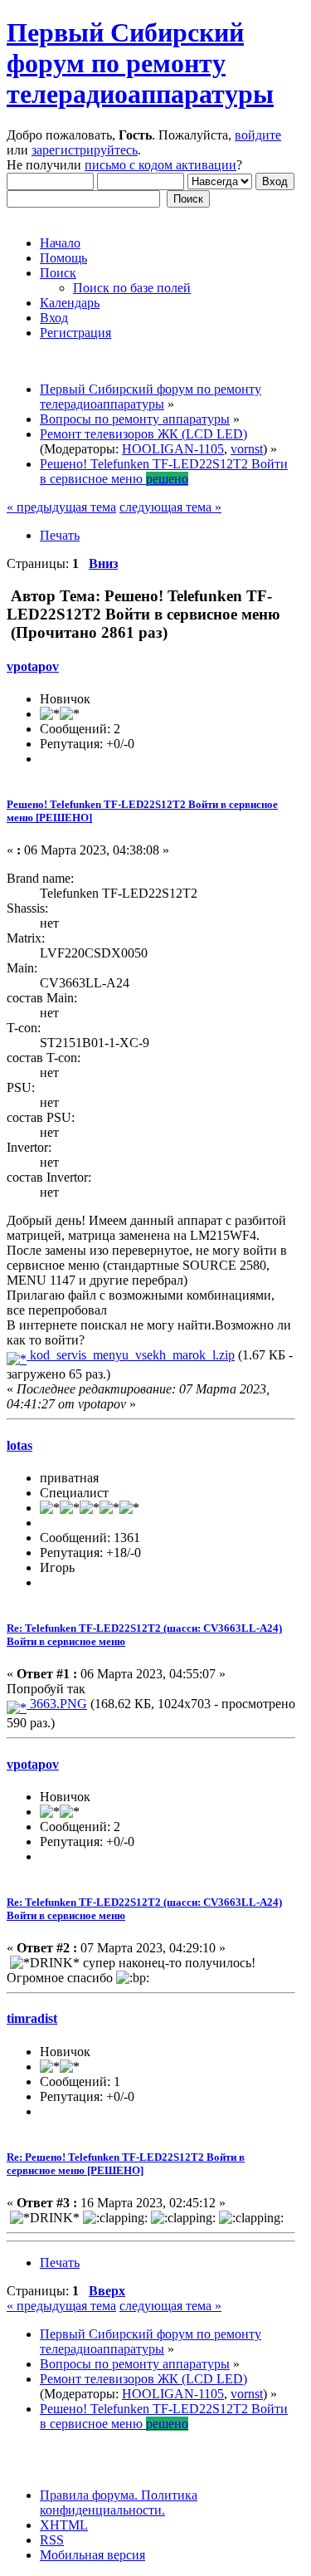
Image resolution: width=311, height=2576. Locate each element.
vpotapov (33, 666)
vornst (247, 449)
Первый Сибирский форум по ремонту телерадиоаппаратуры (140, 63)
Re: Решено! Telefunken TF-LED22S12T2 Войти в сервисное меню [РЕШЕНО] (126, 2164)
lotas (19, 1445)
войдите (258, 135)
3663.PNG (57, 1704)
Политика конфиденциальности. (119, 2503)
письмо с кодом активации (160, 165)
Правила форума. (89, 2495)
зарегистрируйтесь (85, 150)
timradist (32, 2018)
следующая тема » (170, 507)
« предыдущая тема (61, 507)
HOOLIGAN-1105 (173, 449)
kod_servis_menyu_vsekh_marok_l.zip (131, 1355)
